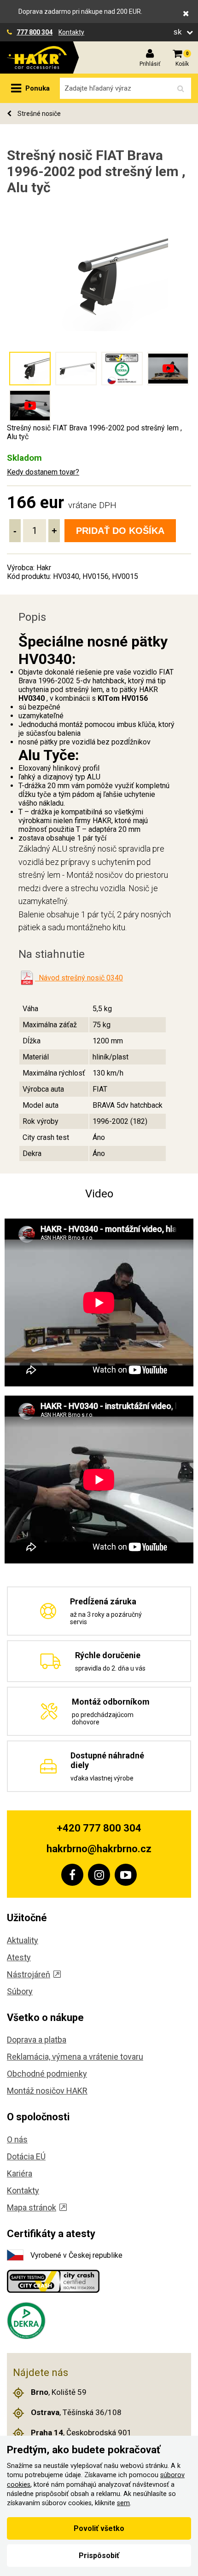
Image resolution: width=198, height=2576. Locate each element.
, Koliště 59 (59, 2392)
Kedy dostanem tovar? (43, 472)
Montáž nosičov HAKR (47, 2091)
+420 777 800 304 (99, 1828)
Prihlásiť (150, 64)
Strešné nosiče (38, 114)
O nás (17, 2139)
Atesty (19, 1957)
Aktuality (23, 1940)
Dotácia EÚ (26, 2156)
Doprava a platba (37, 2040)
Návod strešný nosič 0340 (79, 978)
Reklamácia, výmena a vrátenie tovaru (75, 2057)
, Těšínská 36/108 (76, 2412)
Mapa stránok (32, 2207)
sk (179, 32)
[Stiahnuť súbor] (27, 978)
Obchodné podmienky (47, 2074)
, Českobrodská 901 (81, 2433)
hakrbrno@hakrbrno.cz (99, 1849)
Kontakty (71, 32)
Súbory (20, 1991)
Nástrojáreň (29, 1974)
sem (123, 2503)
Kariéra (20, 2173)
